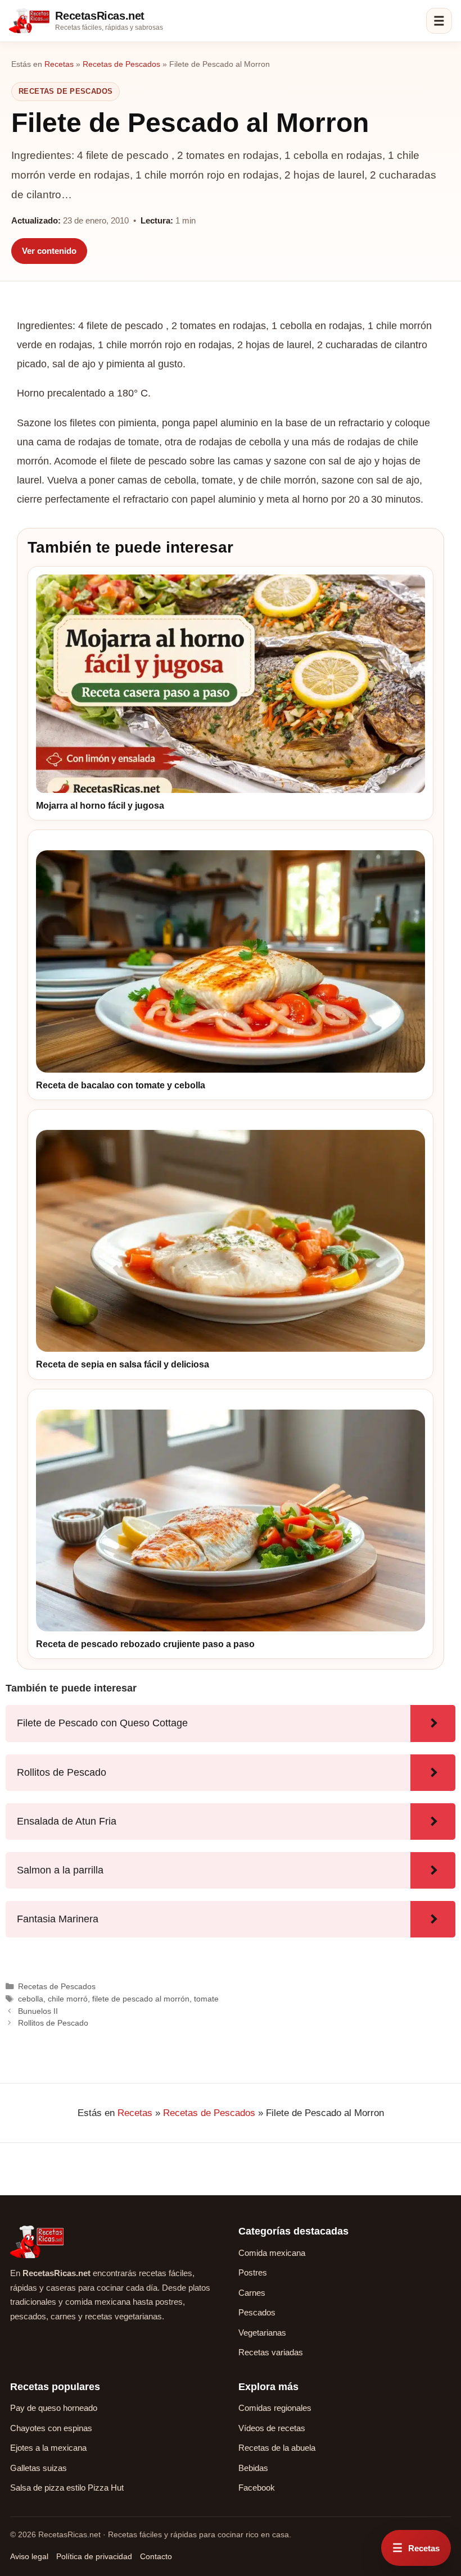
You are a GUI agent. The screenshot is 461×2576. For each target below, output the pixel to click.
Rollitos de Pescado (53, 2023)
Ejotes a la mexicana (48, 2448)
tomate (206, 1999)
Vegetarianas (262, 2333)
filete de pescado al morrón (141, 1999)
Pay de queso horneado (54, 2408)
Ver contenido (49, 251)
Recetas (59, 64)
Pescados (257, 2312)
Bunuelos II (38, 2011)
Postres (253, 2272)
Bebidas (253, 2468)
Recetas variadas (271, 2352)
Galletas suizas (39, 2468)
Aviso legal (29, 2556)
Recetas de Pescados (121, 64)
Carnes (252, 2293)
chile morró (68, 1999)
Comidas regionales (275, 2408)
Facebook (257, 2488)
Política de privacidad (94, 2556)
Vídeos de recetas (272, 2428)
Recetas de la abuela (277, 2448)
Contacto (156, 2556)
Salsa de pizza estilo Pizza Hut (67, 2488)
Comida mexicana (272, 2253)
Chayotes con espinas (51, 2428)
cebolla (31, 1999)
